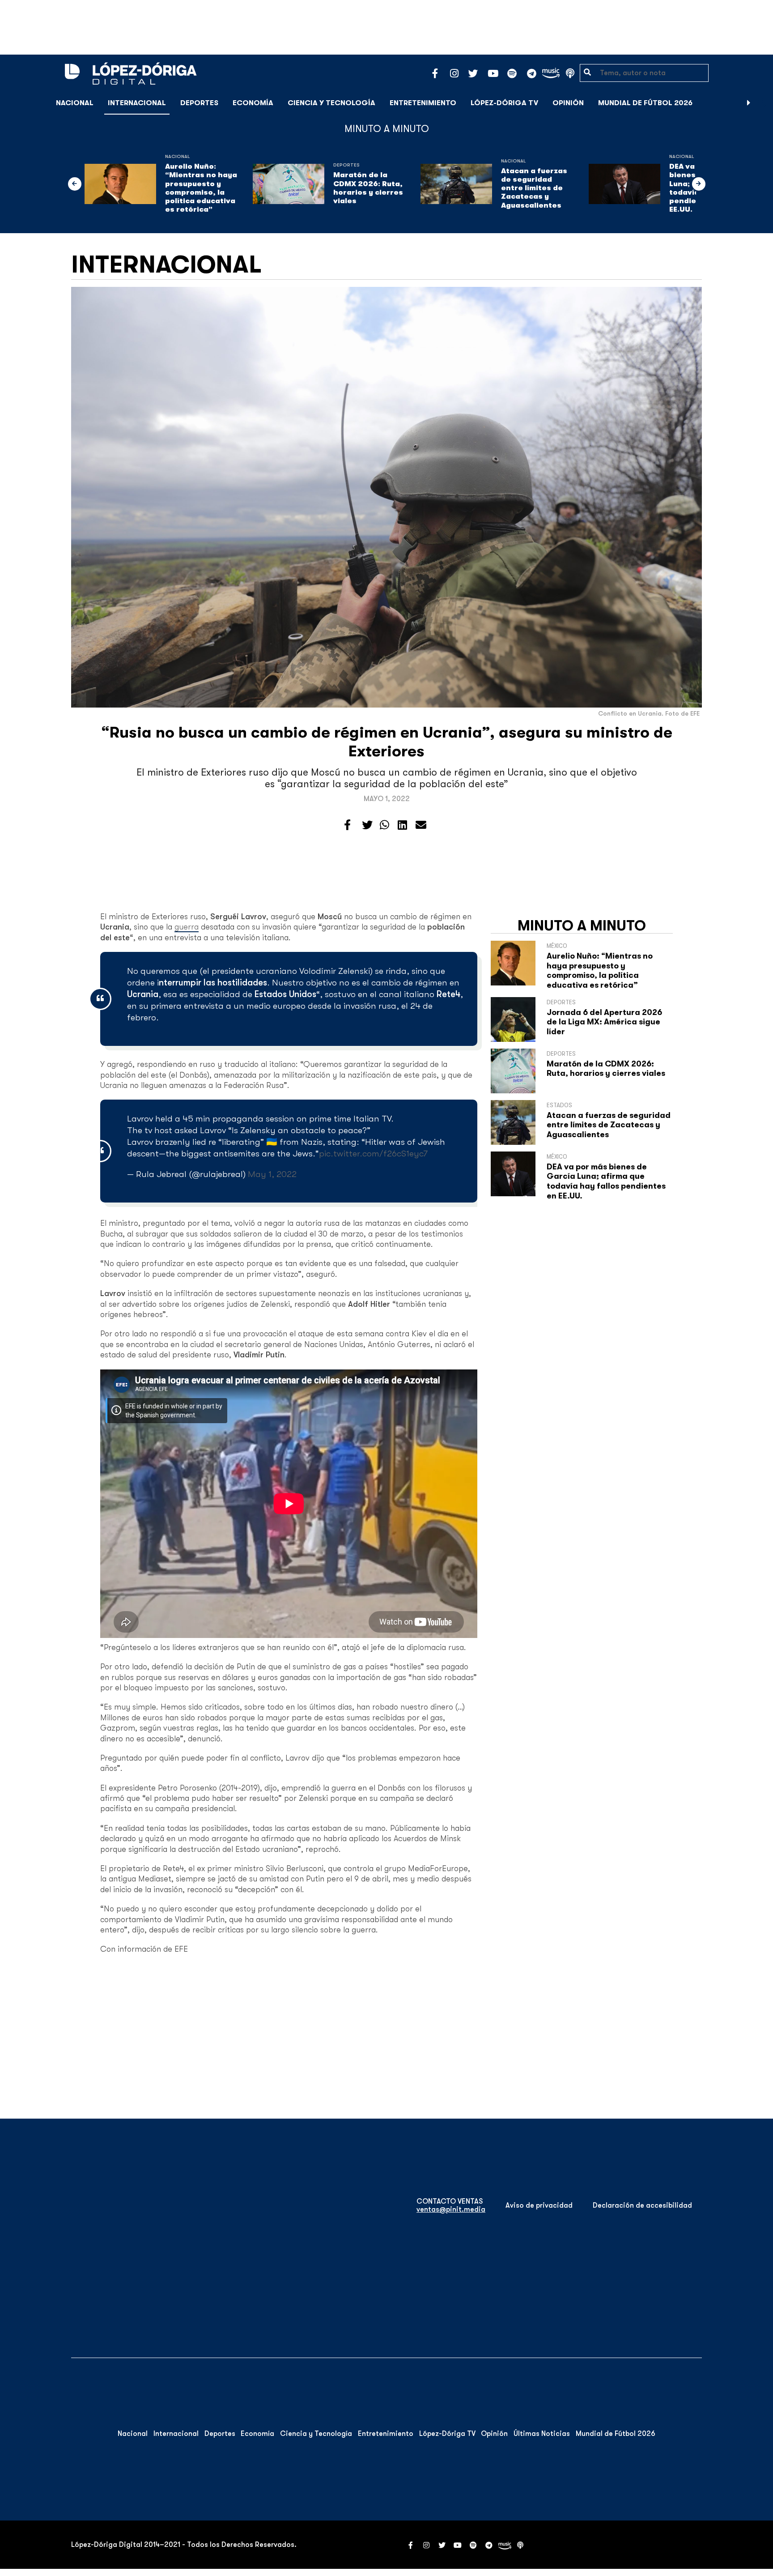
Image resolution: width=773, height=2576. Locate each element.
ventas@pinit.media (451, 2209)
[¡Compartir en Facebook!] (347, 825)
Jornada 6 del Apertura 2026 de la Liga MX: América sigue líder (604, 1022)
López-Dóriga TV (504, 103)
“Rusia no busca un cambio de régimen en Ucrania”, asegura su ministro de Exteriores (387, 742)
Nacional (75, 103)
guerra (187, 927)
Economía (253, 103)
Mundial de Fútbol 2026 (645, 103)
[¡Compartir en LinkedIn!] (402, 825)
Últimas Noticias (542, 2434)
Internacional (137, 103)
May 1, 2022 (272, 1174)
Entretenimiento (423, 103)
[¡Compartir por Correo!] (421, 825)
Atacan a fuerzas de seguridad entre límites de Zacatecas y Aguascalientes (534, 188)
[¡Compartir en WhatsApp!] (384, 825)
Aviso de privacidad (539, 2205)
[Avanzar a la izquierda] (75, 184)
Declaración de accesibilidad (642, 2205)
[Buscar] (761, 103)
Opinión (568, 103)
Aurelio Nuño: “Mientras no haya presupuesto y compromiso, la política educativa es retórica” (201, 188)
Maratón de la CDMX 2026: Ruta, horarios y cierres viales (368, 188)
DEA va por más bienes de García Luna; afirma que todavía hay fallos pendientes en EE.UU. (606, 1181)
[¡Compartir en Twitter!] (367, 825)
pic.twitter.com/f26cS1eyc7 (373, 1154)
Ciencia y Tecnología (331, 103)
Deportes (199, 103)
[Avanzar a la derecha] (749, 103)
